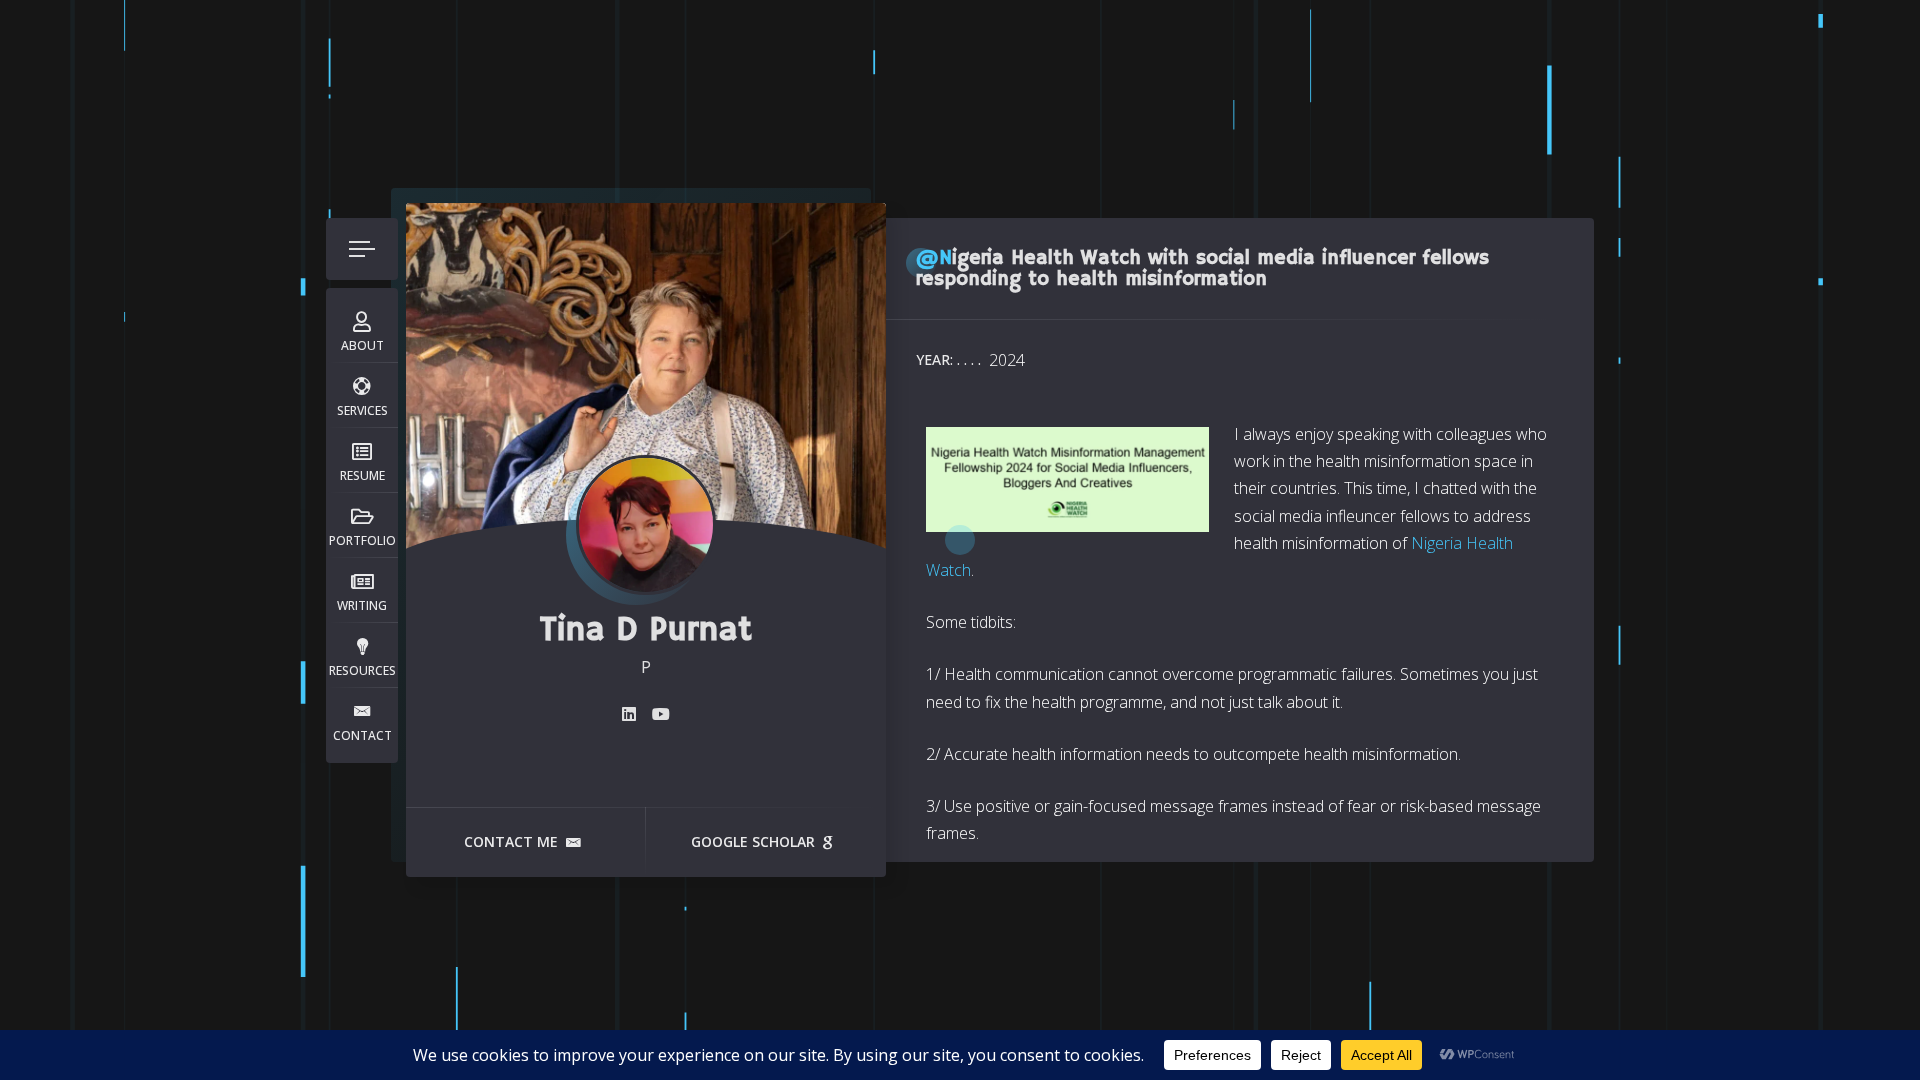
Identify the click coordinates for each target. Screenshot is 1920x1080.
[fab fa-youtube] (661, 714)
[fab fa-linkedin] (629, 714)
